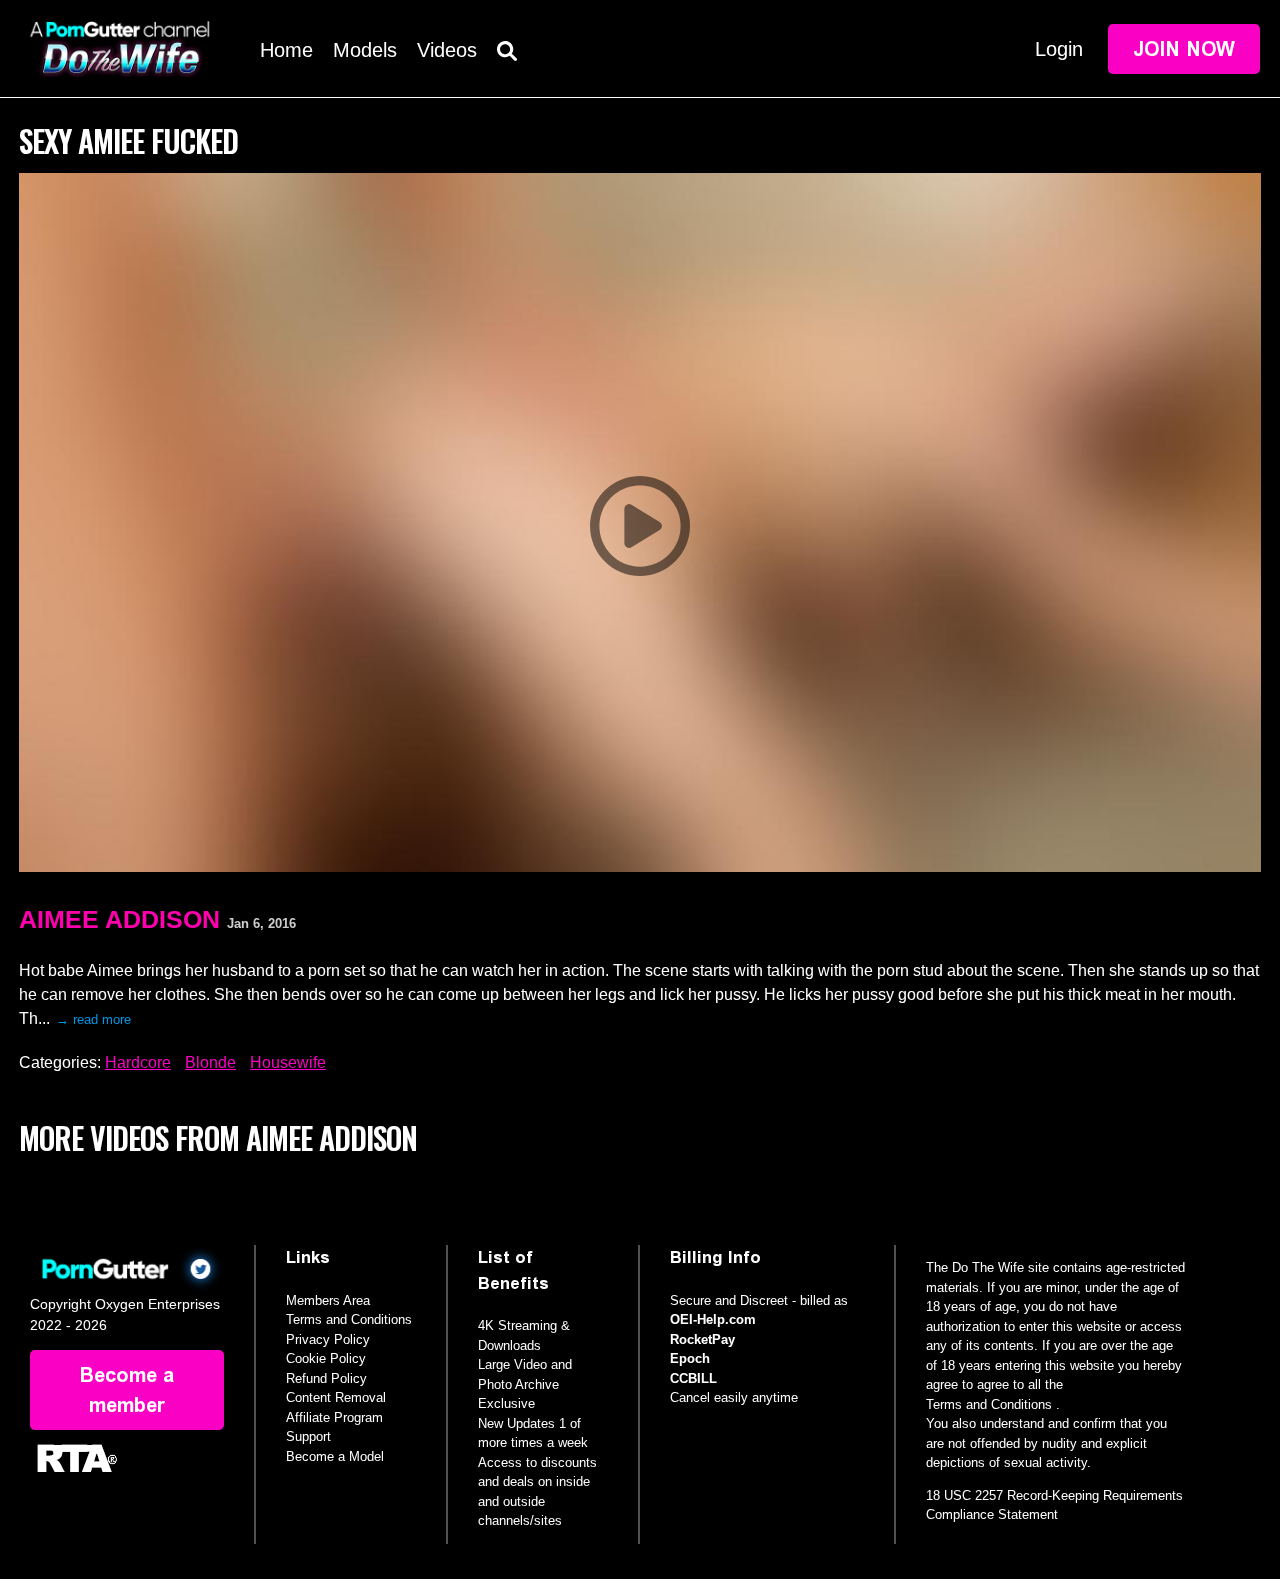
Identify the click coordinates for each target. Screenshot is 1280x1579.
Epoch (690, 1358)
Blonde (210, 1062)
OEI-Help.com (713, 1319)
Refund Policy (326, 1378)
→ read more (93, 1019)
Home (286, 50)
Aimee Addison (119, 919)
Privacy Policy (328, 1339)
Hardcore (138, 1062)
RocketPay (702, 1339)
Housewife (288, 1062)
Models (365, 50)
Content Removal (336, 1397)
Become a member (127, 1390)
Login (1059, 49)
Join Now (1184, 49)
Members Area (328, 1300)
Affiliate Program (334, 1417)
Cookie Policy (326, 1358)
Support (308, 1436)
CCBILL (693, 1378)
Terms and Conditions (349, 1319)
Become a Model (335, 1456)
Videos (447, 50)
